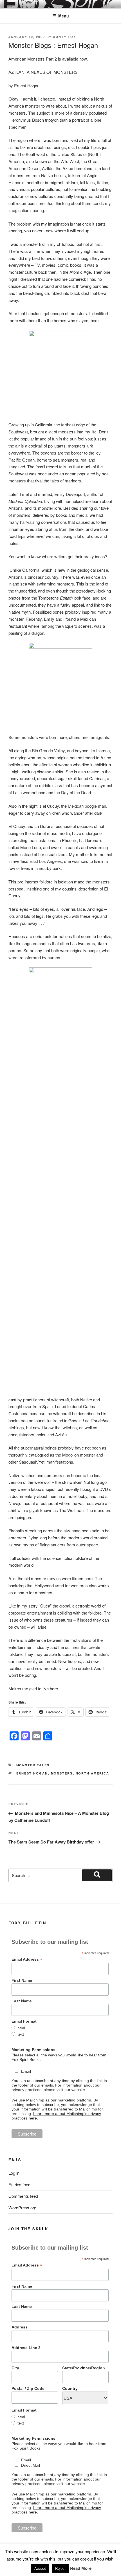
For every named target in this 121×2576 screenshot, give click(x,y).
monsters (62, 1773)
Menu (64, 16)
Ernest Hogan (32, 1773)
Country (70, 2388)
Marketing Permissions (33, 2050)
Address (20, 2327)
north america (93, 1773)
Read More (81, 2568)
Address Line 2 (26, 2348)
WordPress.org (22, 2207)
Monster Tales (33, 1765)
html (21, 2028)
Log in (14, 2173)
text (21, 2034)
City (15, 2368)
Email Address (27, 1959)
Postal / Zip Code (28, 2388)
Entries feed (19, 2184)
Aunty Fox (64, 37)
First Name (22, 1980)
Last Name (22, 2001)
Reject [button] (60, 2568)
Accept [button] (40, 2568)
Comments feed (23, 2196)
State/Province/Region (84, 2368)
